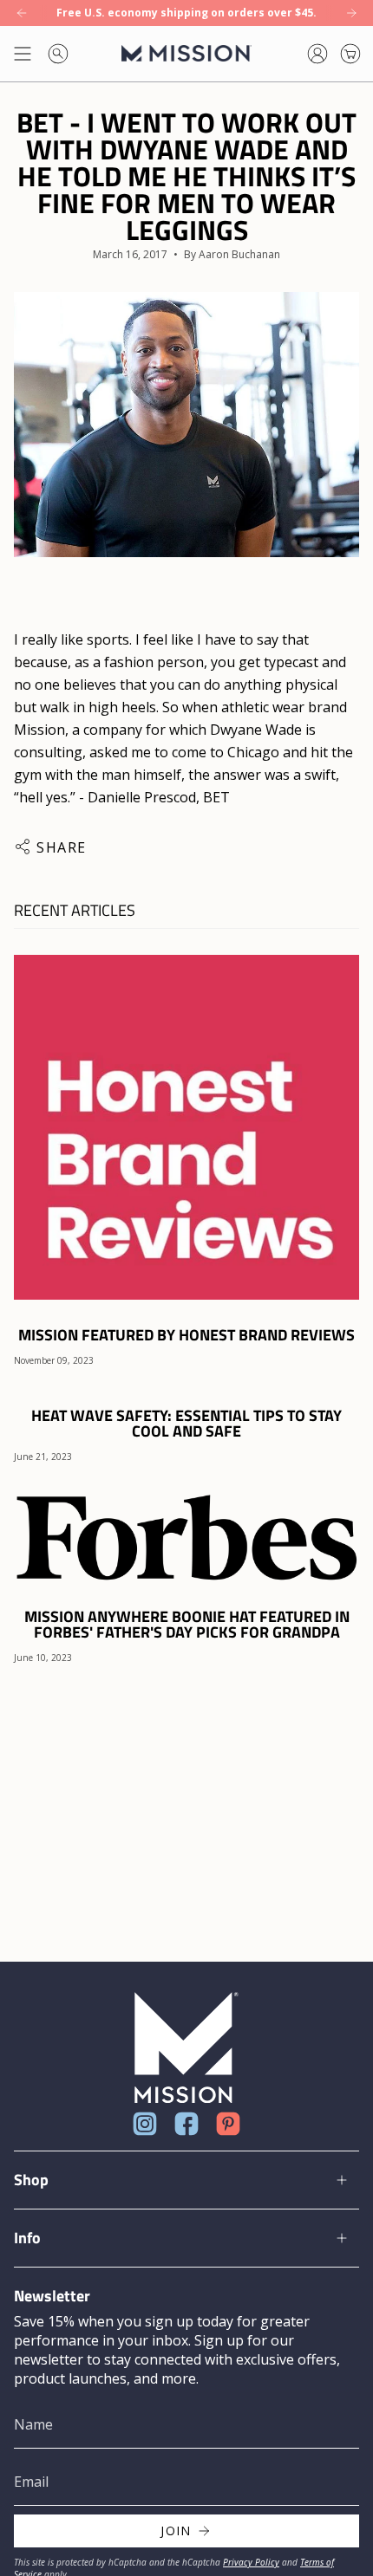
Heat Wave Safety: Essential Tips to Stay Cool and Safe (186, 1424)
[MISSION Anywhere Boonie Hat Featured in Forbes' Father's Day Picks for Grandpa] (186, 1536)
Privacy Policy (251, 2562)
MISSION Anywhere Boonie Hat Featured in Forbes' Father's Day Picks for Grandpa (187, 1625)
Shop (31, 2180)
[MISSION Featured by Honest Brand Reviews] (186, 1127)
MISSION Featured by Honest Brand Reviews (186, 1335)
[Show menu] (23, 54)
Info (27, 2238)
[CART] (350, 54)
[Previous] (22, 13)
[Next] (351, 13)
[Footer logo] (186, 2048)
